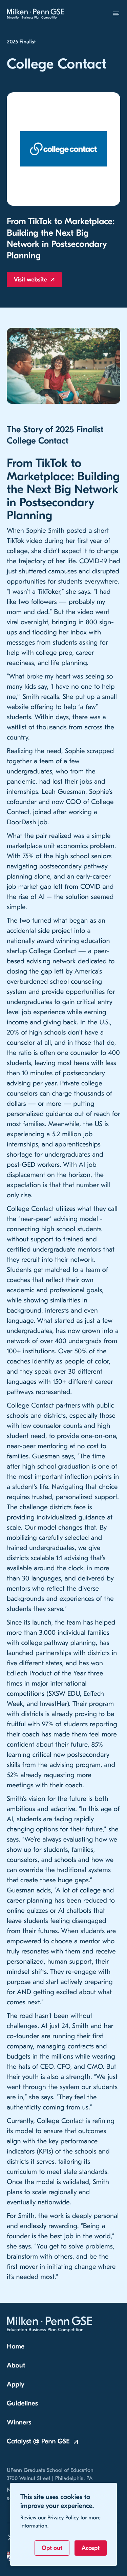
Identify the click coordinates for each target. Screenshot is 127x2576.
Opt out (52, 2548)
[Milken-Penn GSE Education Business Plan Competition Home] (36, 14)
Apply (16, 2385)
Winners (19, 2423)
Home (16, 2347)
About (16, 2366)
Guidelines (22, 2404)
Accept (91, 2548)
